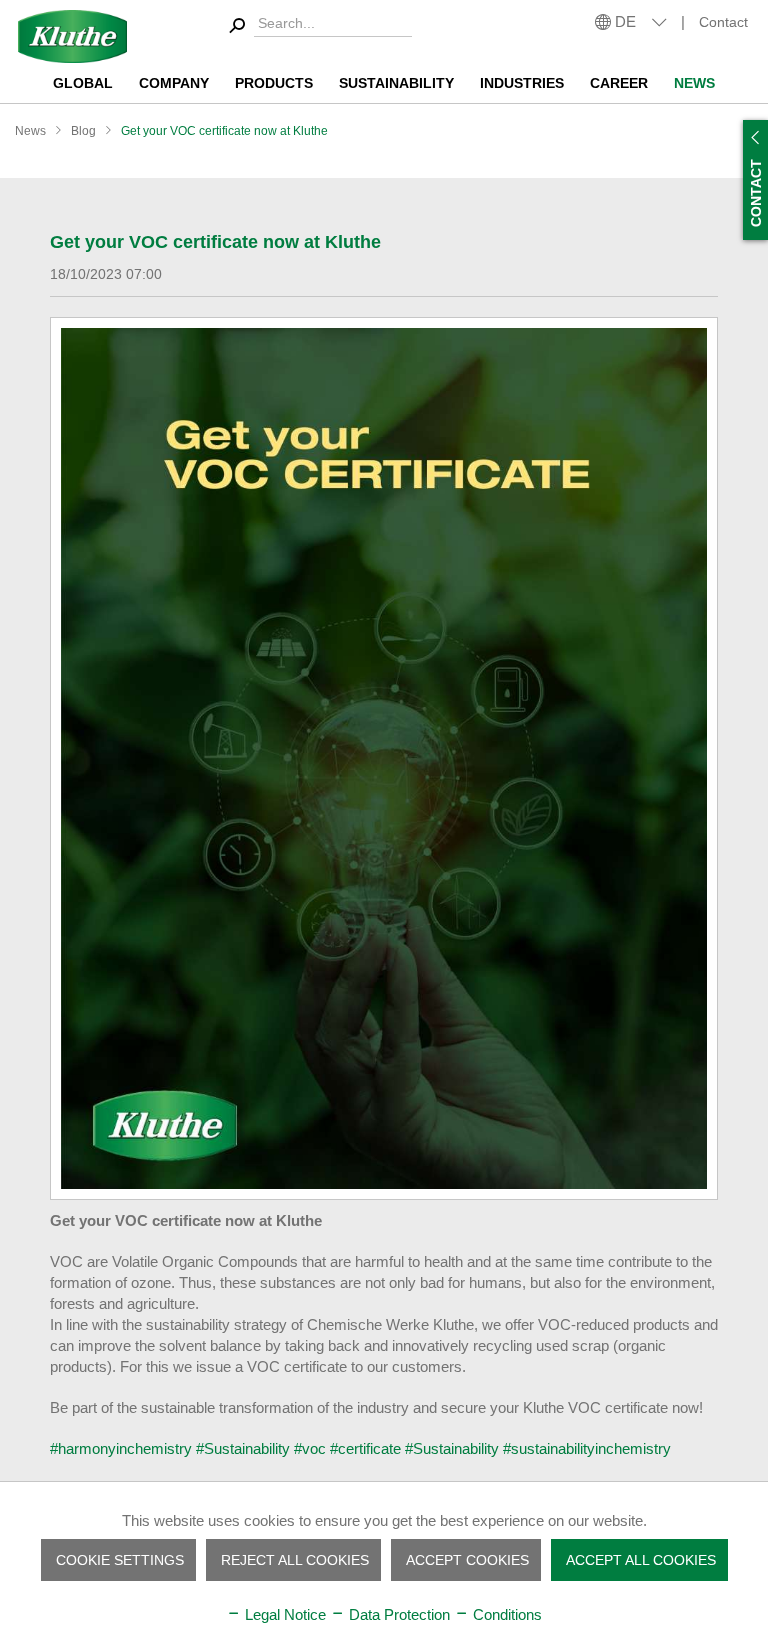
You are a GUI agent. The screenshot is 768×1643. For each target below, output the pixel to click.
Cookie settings (120, 1560)
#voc (310, 1448)
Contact (723, 22)
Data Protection (397, 1614)
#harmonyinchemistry (121, 1448)
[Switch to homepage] (72, 36)
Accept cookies (467, 1560)
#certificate (365, 1448)
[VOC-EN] (384, 758)
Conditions (505, 1614)
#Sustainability (243, 1448)
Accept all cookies (641, 1560)
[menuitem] (317, 26)
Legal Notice (283, 1614)
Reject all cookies (295, 1560)
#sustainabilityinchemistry (587, 1448)
